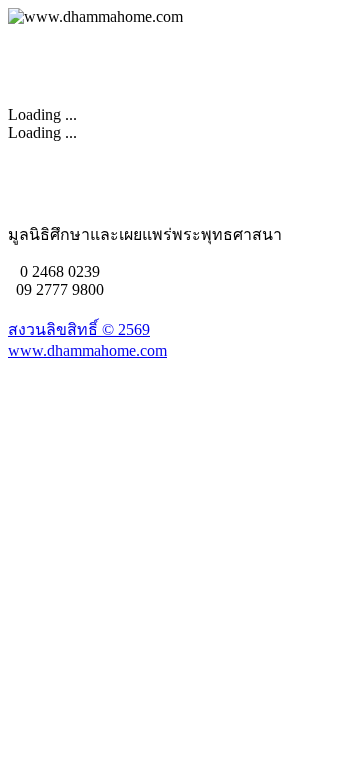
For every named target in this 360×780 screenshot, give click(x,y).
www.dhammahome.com (87, 350)
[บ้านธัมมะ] (95, 17)
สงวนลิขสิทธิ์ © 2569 (79, 329)
